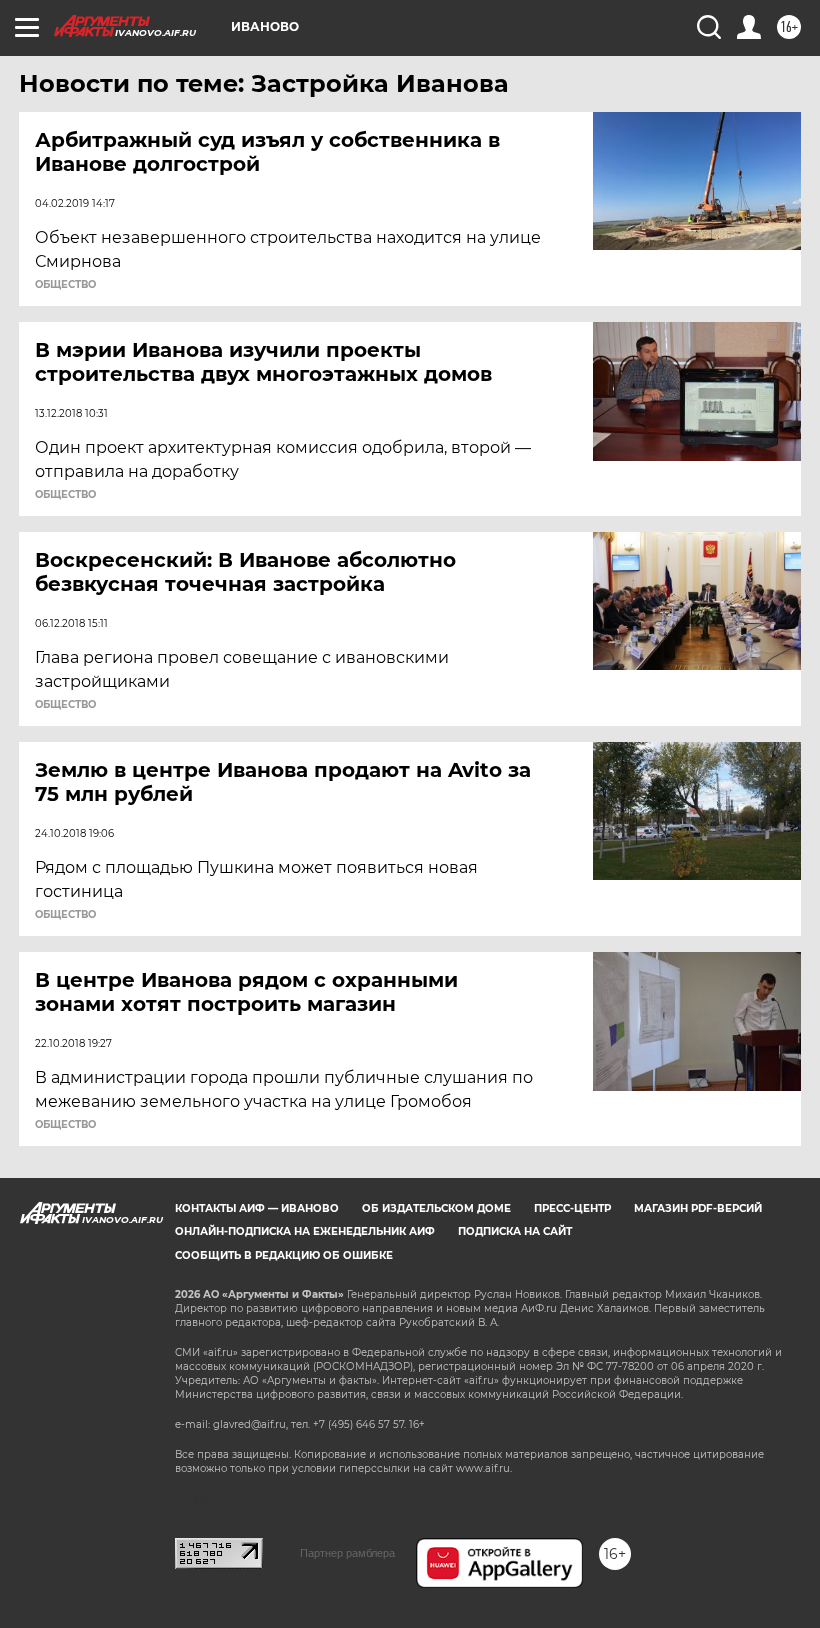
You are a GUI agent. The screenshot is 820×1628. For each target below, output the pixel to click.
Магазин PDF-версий (698, 1208)
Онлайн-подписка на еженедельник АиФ (305, 1231)
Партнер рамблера (347, 1553)
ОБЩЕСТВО (65, 285)
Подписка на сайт (515, 1231)
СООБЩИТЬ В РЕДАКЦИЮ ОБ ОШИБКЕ (284, 1255)
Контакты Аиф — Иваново (257, 1208)
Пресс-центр (572, 1208)
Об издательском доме (436, 1208)
